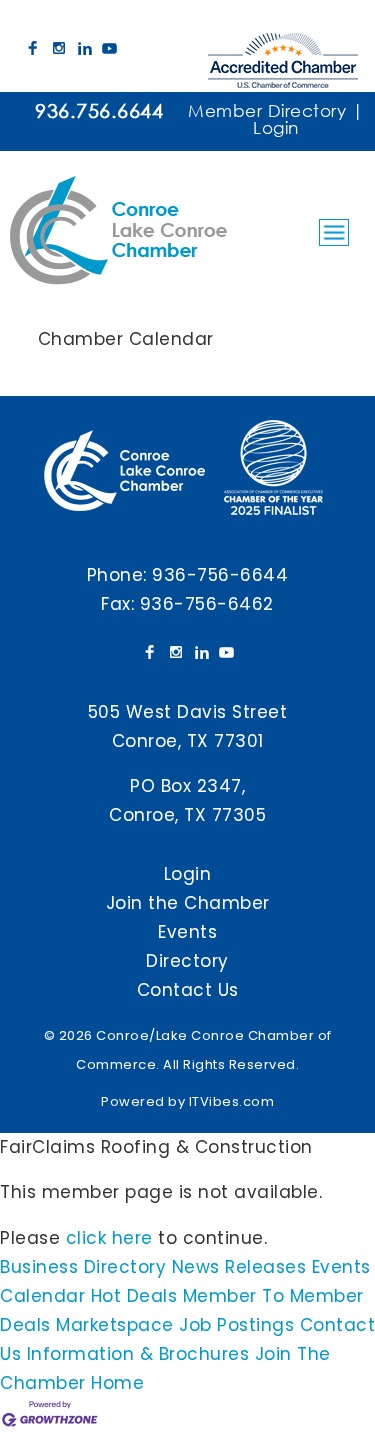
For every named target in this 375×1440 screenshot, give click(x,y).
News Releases (239, 1267)
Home (117, 1383)
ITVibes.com (232, 1101)
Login (276, 127)
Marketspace (115, 1325)
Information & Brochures (138, 1354)
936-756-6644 (220, 575)
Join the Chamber (188, 903)
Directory (187, 961)
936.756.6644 (99, 110)
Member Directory (267, 110)
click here (109, 1238)
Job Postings (236, 1325)
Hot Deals (134, 1296)
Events (187, 932)
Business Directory (83, 1267)
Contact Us (188, 990)
